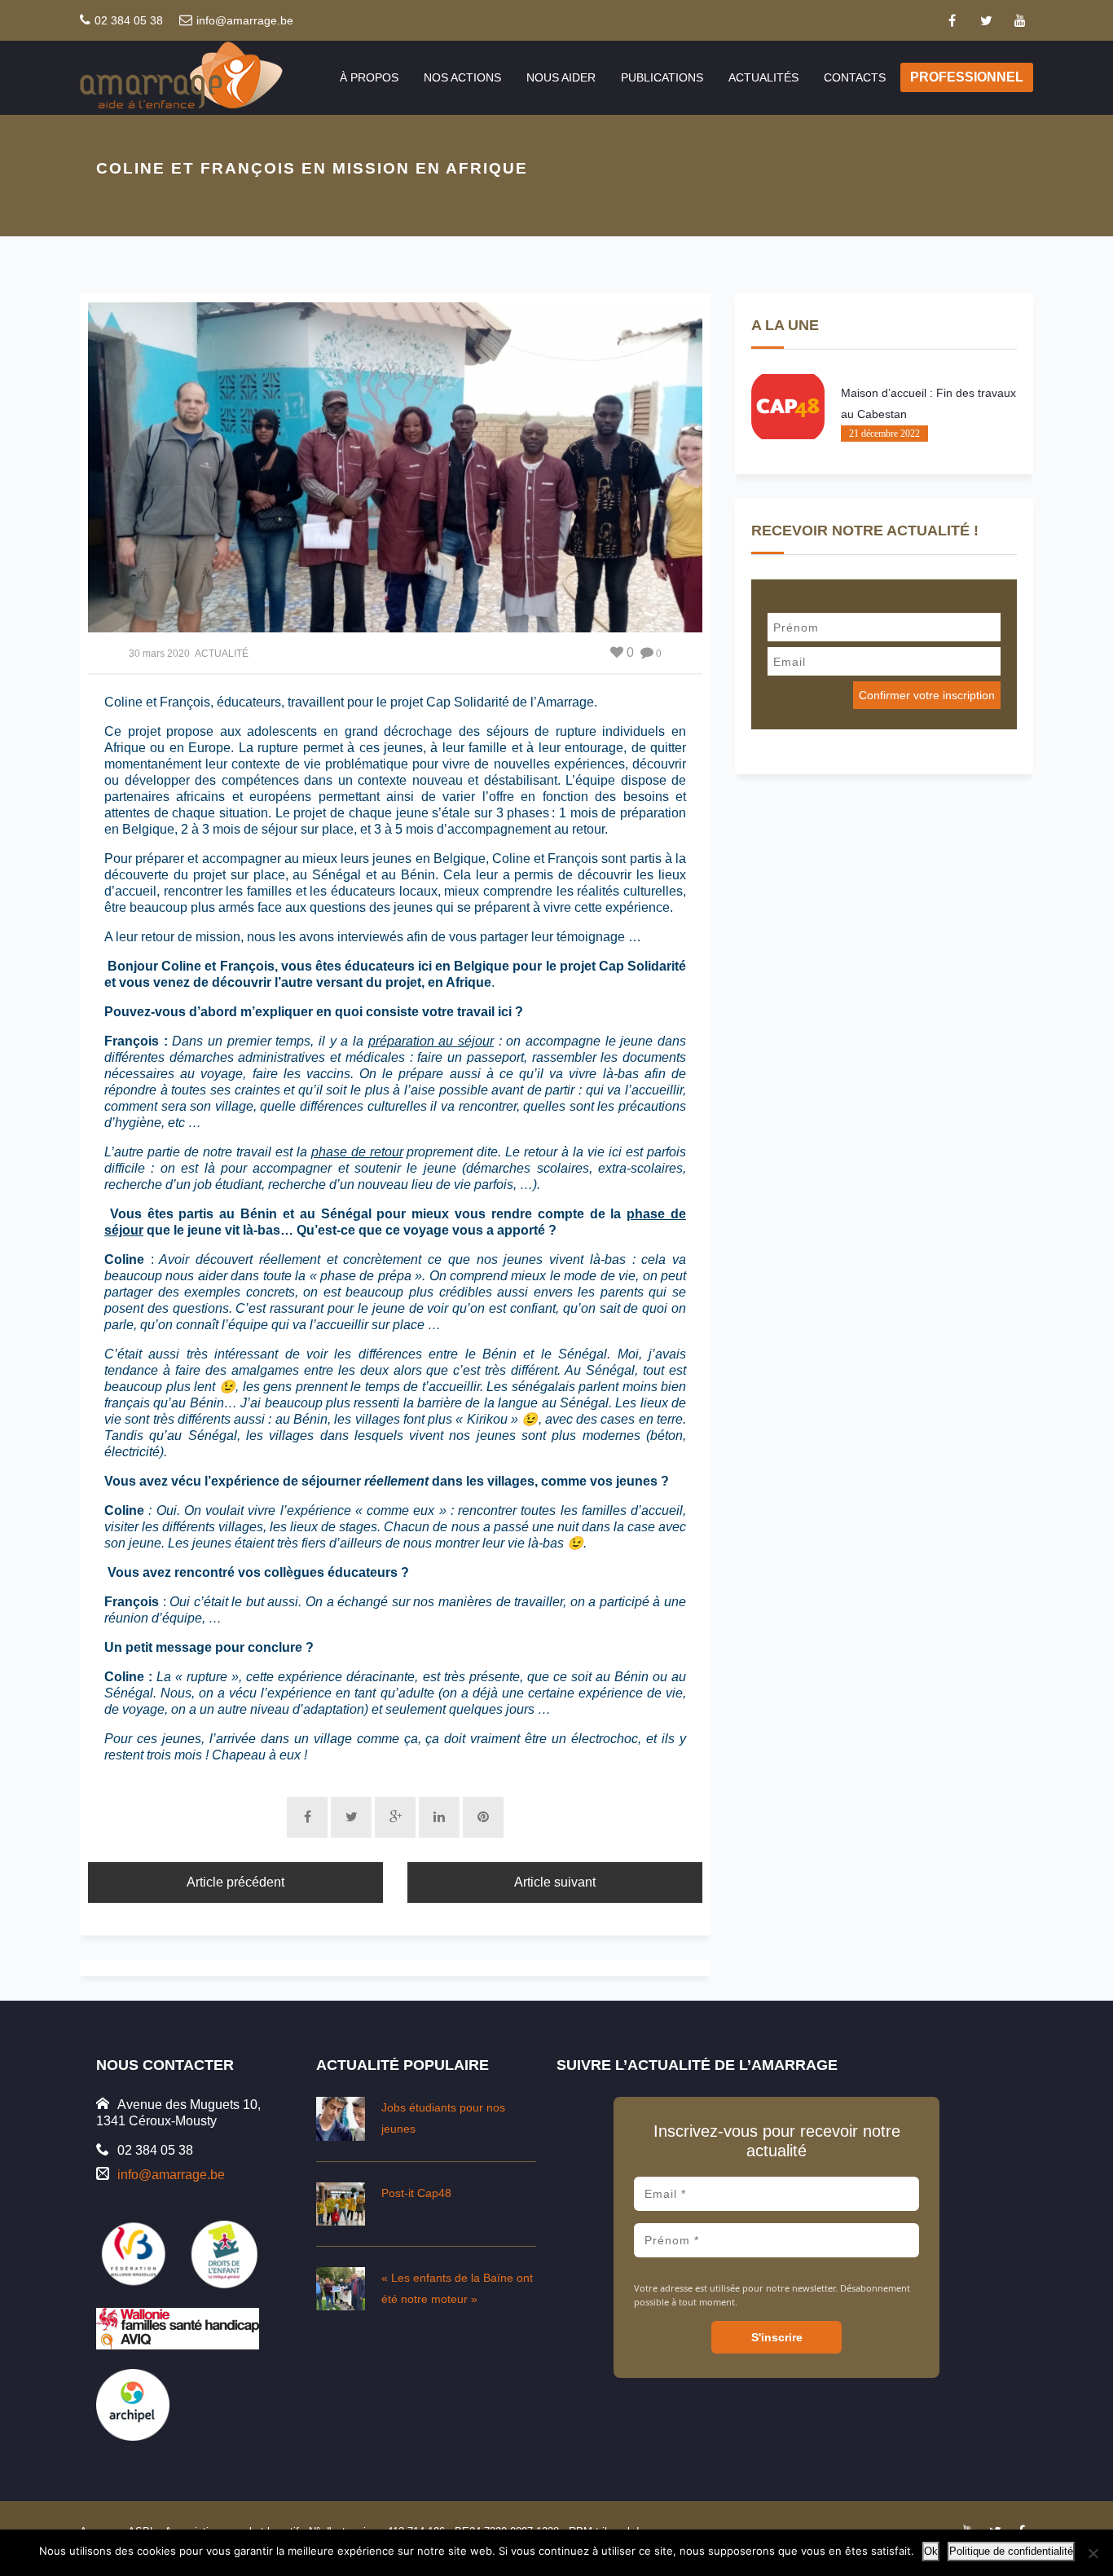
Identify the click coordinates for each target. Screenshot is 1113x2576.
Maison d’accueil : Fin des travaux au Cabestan (928, 403)
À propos (369, 77)
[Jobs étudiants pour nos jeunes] (341, 2118)
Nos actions (462, 77)
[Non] (1093, 2553)
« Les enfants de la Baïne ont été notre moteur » (457, 2288)
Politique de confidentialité (1011, 2551)
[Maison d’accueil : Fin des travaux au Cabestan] (788, 407)
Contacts (855, 77)
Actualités (763, 77)
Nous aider (561, 77)
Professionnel (967, 77)
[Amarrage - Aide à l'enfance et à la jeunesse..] (197, 77)
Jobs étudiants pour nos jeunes (443, 2118)
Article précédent (235, 1882)
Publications (662, 77)
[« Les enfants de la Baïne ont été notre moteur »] (341, 2289)
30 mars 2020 (159, 654)
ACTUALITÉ (222, 654)
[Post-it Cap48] (341, 2204)
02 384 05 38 (129, 20)
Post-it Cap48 (416, 2193)
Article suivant (555, 1882)
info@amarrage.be (245, 20)
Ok (931, 2551)
